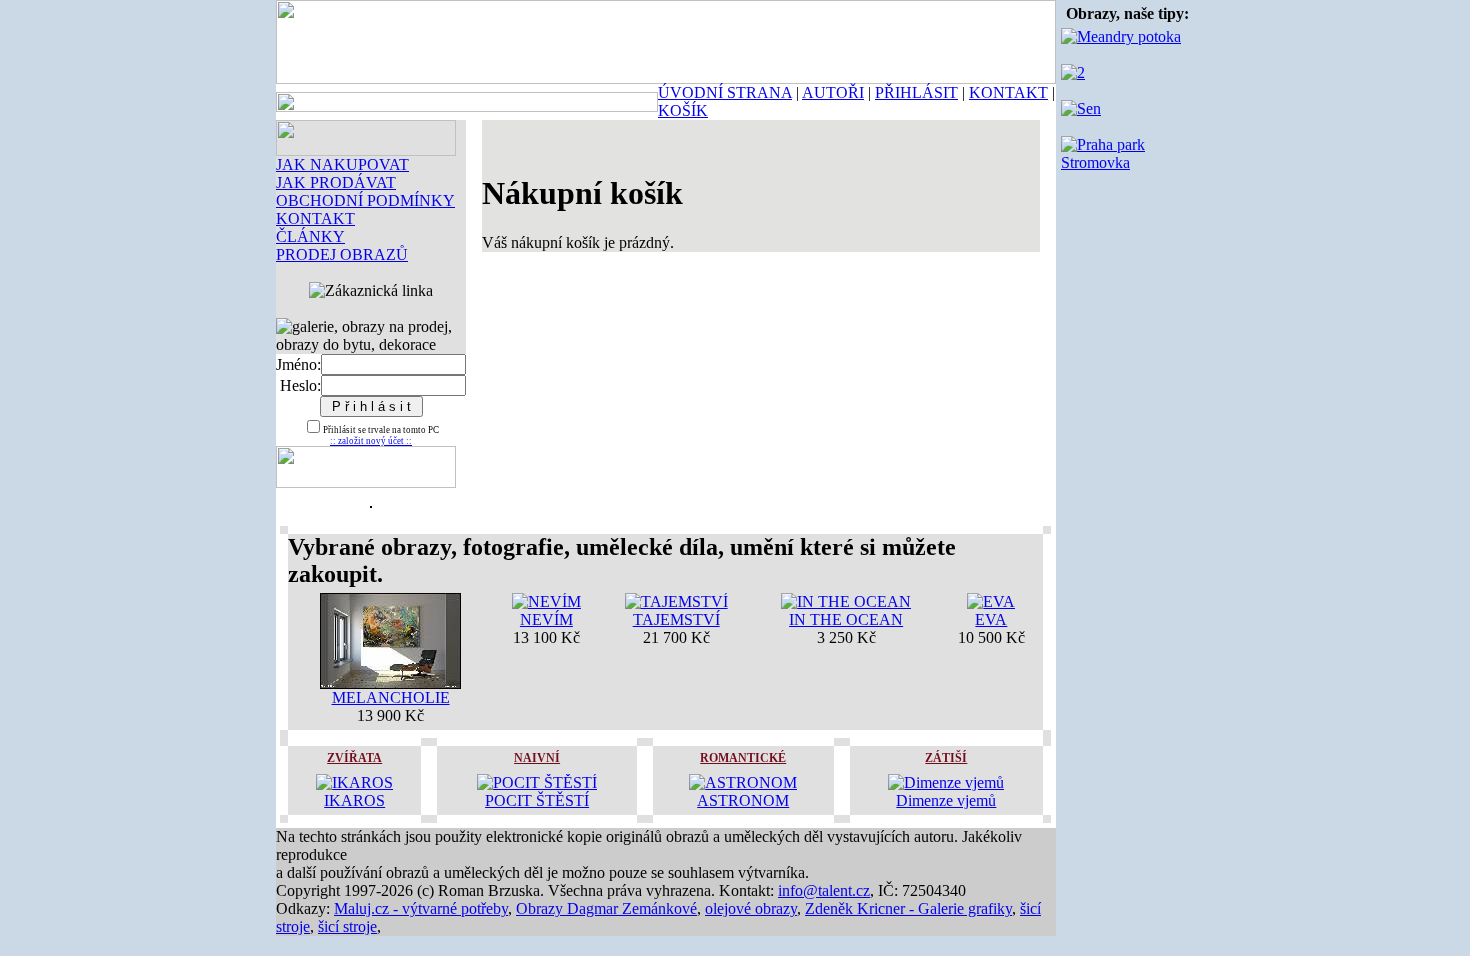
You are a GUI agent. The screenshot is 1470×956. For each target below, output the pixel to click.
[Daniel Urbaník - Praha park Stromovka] (1127, 162)
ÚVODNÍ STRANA (725, 92)
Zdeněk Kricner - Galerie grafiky (908, 908)
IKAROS (354, 800)
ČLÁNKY (310, 236)
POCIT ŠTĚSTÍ (537, 800)
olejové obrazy (751, 908)
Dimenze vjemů (946, 800)
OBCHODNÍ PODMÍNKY (365, 200)
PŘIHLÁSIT (916, 92)
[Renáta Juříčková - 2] (1073, 72)
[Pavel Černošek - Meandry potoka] (1121, 36)
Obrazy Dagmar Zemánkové (606, 908)
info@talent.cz (824, 890)
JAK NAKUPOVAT (342, 164)
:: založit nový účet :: (371, 441)
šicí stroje (347, 926)
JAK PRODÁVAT (336, 182)
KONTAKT (1008, 92)
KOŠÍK (683, 110)
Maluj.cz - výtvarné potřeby (421, 908)
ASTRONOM (743, 800)
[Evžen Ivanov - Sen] (1081, 108)
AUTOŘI (833, 92)
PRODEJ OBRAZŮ (342, 254)
